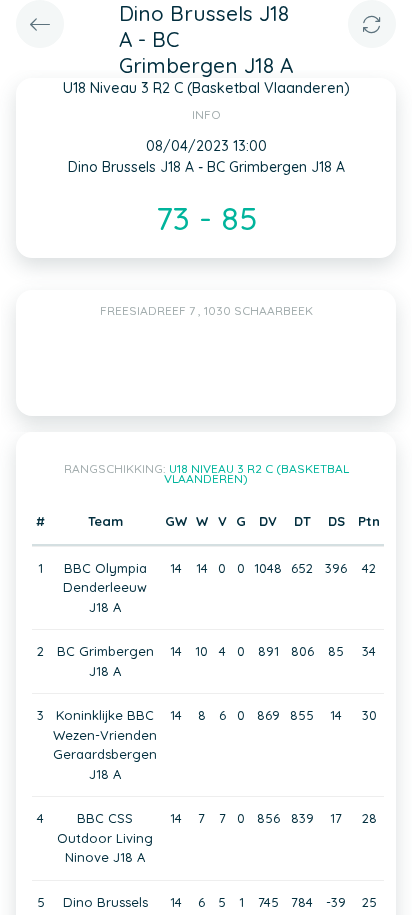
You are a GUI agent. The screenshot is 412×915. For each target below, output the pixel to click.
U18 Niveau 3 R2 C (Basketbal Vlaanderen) (256, 473)
